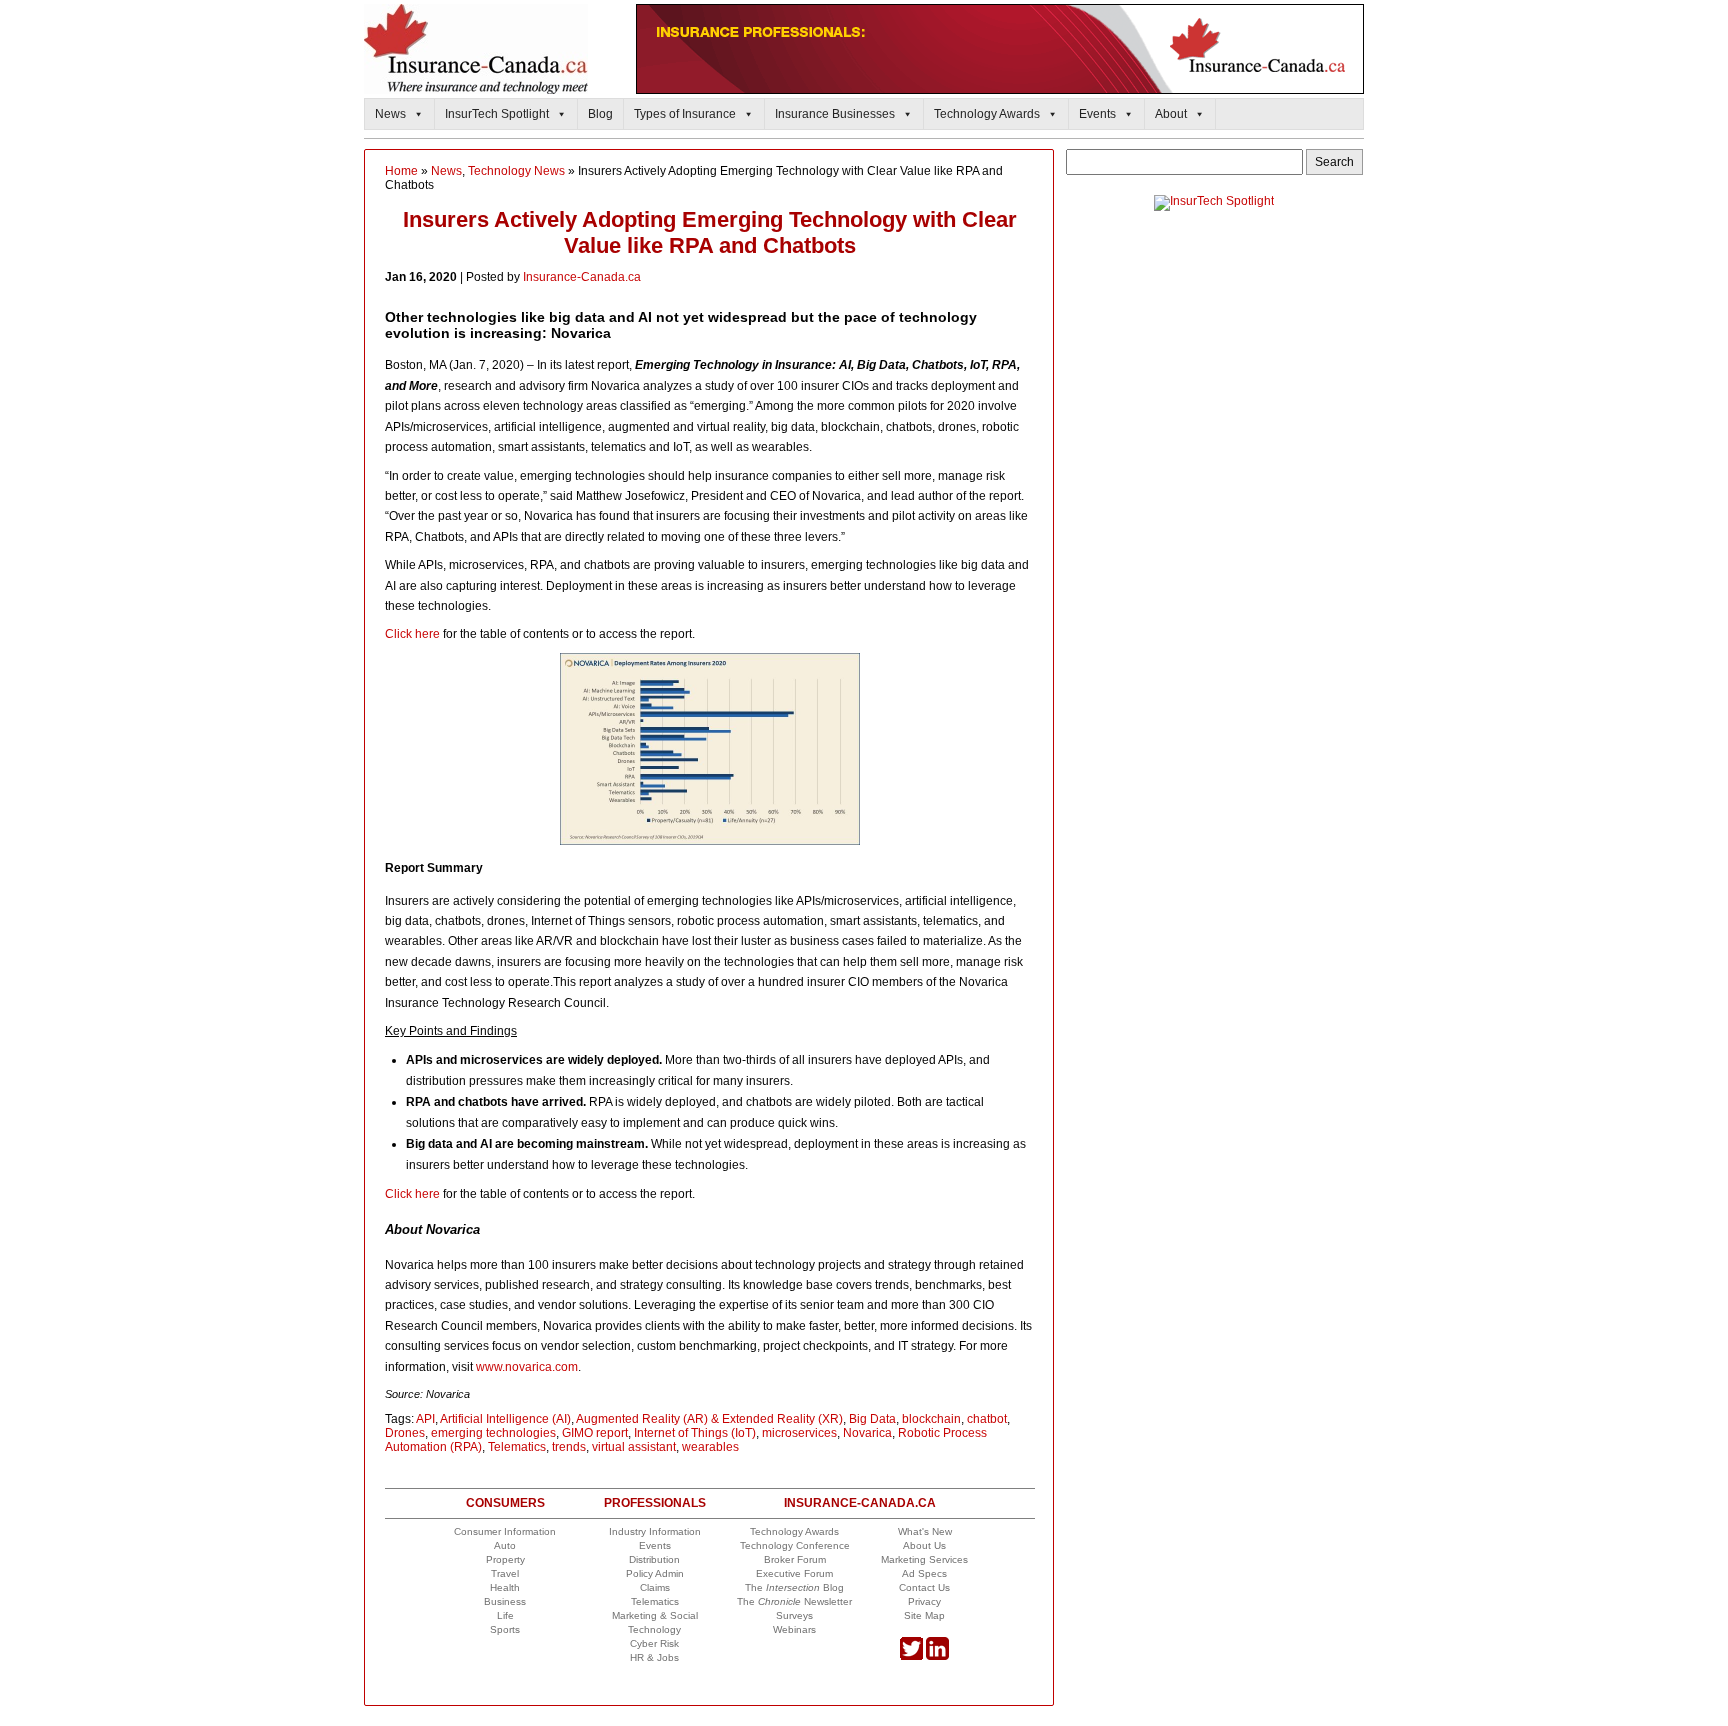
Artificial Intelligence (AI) (505, 1419)
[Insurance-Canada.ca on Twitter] (911, 1656)
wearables (710, 1447)
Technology (654, 1629)
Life (505, 1615)
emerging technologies (493, 1433)
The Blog (794, 1587)
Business (505, 1601)
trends (569, 1447)
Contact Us (924, 1587)
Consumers (505, 1503)
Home (401, 171)
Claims (655, 1587)
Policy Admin (655, 1573)
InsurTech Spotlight (497, 114)
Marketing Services (924, 1559)
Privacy (924, 1601)
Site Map (924, 1615)
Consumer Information (505, 1531)
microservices (799, 1433)
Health (505, 1587)
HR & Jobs (654, 1657)
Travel (505, 1573)
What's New (925, 1531)
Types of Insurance (685, 114)
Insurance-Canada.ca (582, 277)
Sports (505, 1629)
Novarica (867, 1433)
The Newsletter (794, 1601)
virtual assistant (634, 1447)
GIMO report (595, 1433)
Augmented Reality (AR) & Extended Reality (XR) (709, 1419)
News (390, 114)
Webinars (794, 1629)
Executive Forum (794, 1573)
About (1171, 114)
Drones (405, 1433)
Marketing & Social (655, 1615)
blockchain (931, 1419)
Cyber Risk (654, 1643)
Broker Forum (795, 1559)
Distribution (654, 1559)
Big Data (872, 1419)
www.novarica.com (527, 1367)
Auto (505, 1545)
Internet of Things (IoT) (695, 1433)
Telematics (517, 1447)
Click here (412, 634)
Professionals (655, 1503)
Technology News (516, 171)
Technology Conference (795, 1545)
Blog (600, 114)
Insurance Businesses (835, 114)
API (425, 1419)
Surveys (794, 1615)
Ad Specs (924, 1573)
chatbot (987, 1419)
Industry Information (655, 1531)
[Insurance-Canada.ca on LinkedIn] (937, 1656)
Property (505, 1559)
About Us (924, 1545)
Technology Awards (987, 114)
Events (1097, 114)
